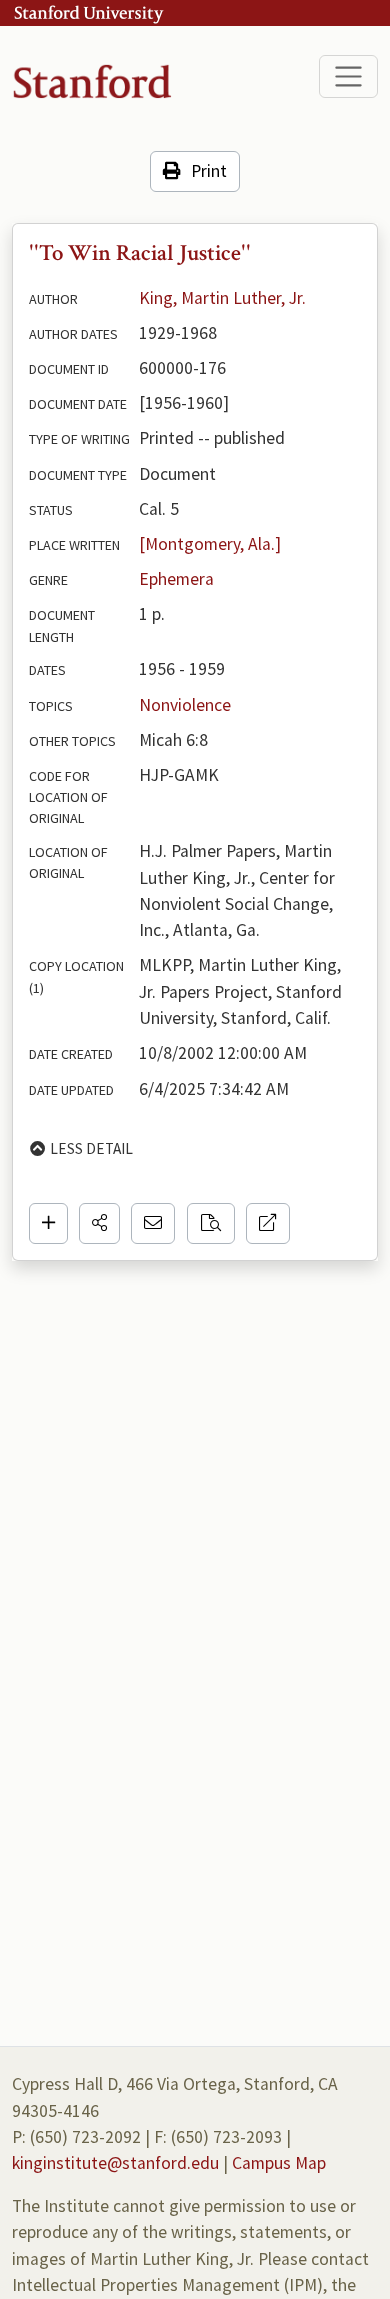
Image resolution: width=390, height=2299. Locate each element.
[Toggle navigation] (348, 76)
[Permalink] (268, 1223)
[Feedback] (153, 1223)
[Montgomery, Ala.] (210, 544)
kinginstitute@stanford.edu (115, 2163)
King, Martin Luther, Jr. (222, 298)
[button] (99, 1223)
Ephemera (176, 579)
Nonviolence (185, 705)
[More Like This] (211, 1223)
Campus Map (279, 2163)
